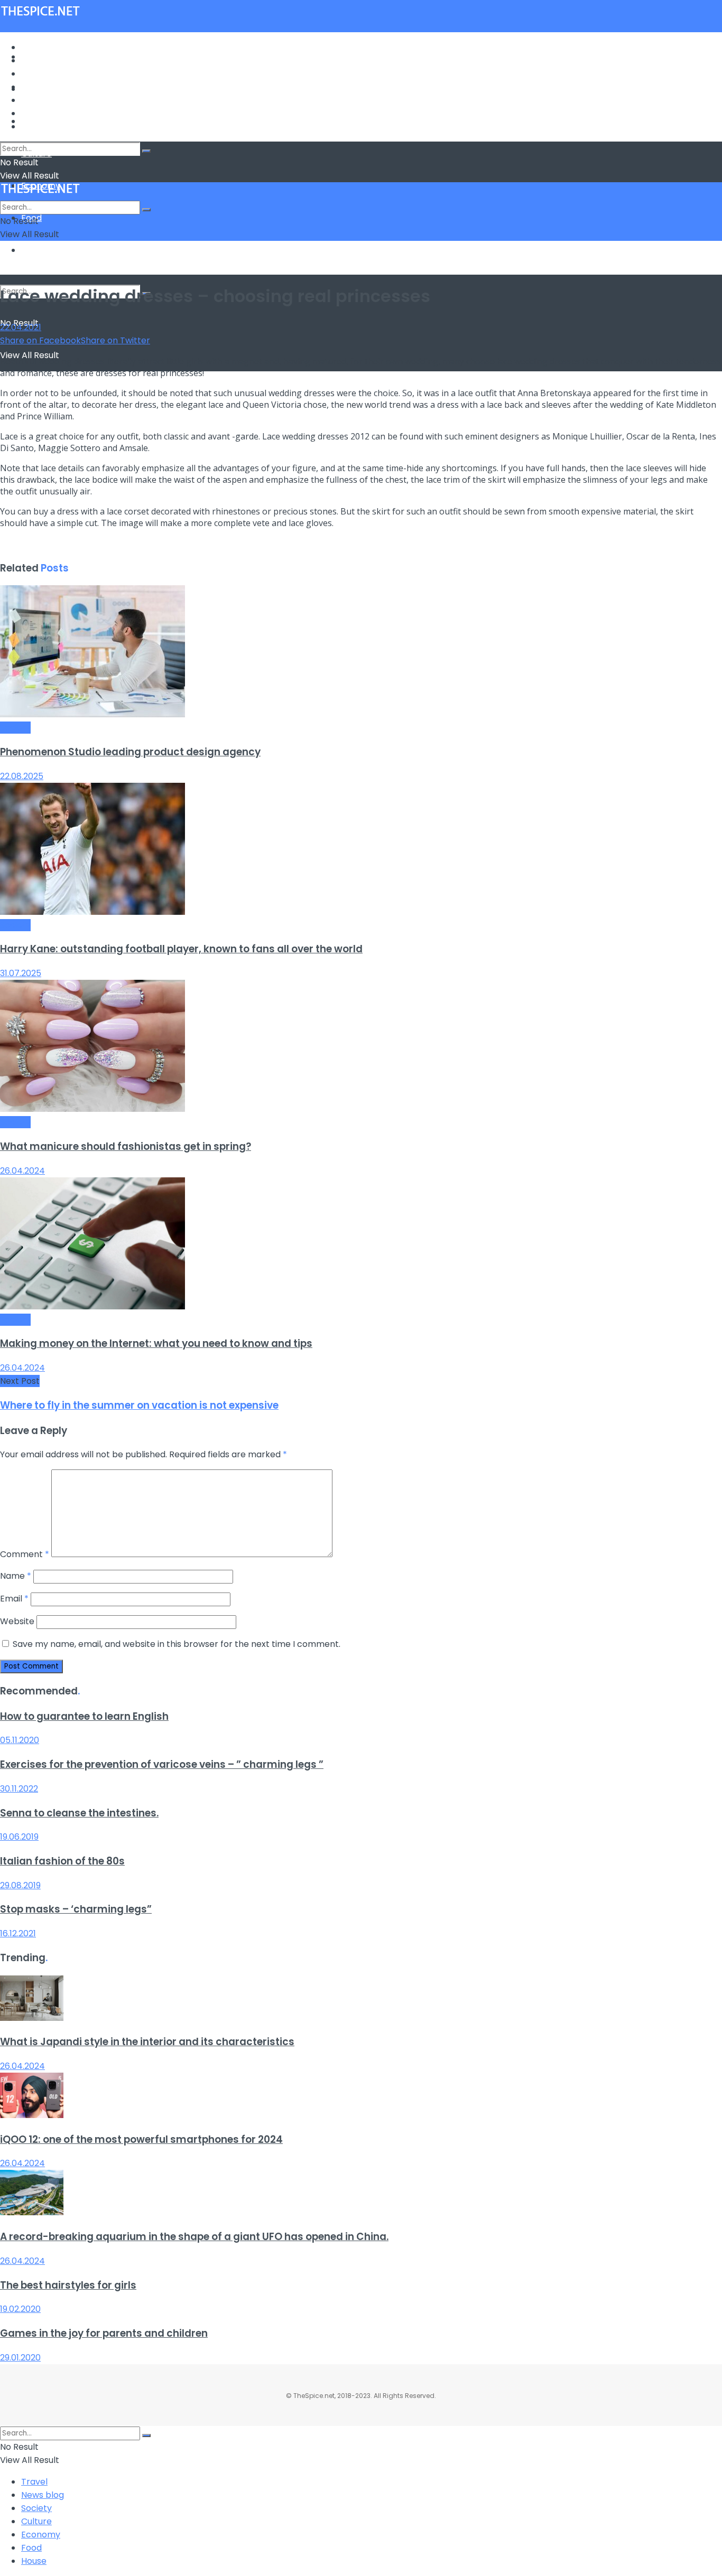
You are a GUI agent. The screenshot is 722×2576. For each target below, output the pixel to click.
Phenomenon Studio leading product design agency (130, 752)
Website (17, 1621)
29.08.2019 (20, 1885)
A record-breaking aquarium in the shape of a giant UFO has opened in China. (194, 2237)
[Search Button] (146, 151)
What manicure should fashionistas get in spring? (126, 1146)
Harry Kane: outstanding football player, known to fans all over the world (181, 949)
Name (16, 1576)
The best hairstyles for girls (68, 2285)
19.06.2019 (19, 1837)
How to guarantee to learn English (84, 1716)
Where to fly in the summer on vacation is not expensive (139, 1405)
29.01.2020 (20, 2358)
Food (31, 113)
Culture (36, 87)
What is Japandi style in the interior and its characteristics (147, 2042)
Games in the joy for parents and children (104, 2333)
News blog (43, 60)
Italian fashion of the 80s (62, 1861)
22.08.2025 (22, 776)
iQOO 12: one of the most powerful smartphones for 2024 (141, 2139)
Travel (34, 47)
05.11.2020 (20, 1740)
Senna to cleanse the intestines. (79, 1813)
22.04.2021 (21, 327)
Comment (25, 1554)
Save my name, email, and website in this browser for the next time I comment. (177, 1644)
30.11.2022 (19, 1789)
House (34, 250)
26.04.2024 (22, 1171)
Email (14, 1599)
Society (36, 74)
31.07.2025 (21, 973)
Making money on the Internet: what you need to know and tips (156, 1343)
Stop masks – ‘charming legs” (76, 1909)
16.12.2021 (18, 1933)
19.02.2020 (20, 2309)
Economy (41, 100)
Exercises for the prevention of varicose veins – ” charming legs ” (162, 1764)
